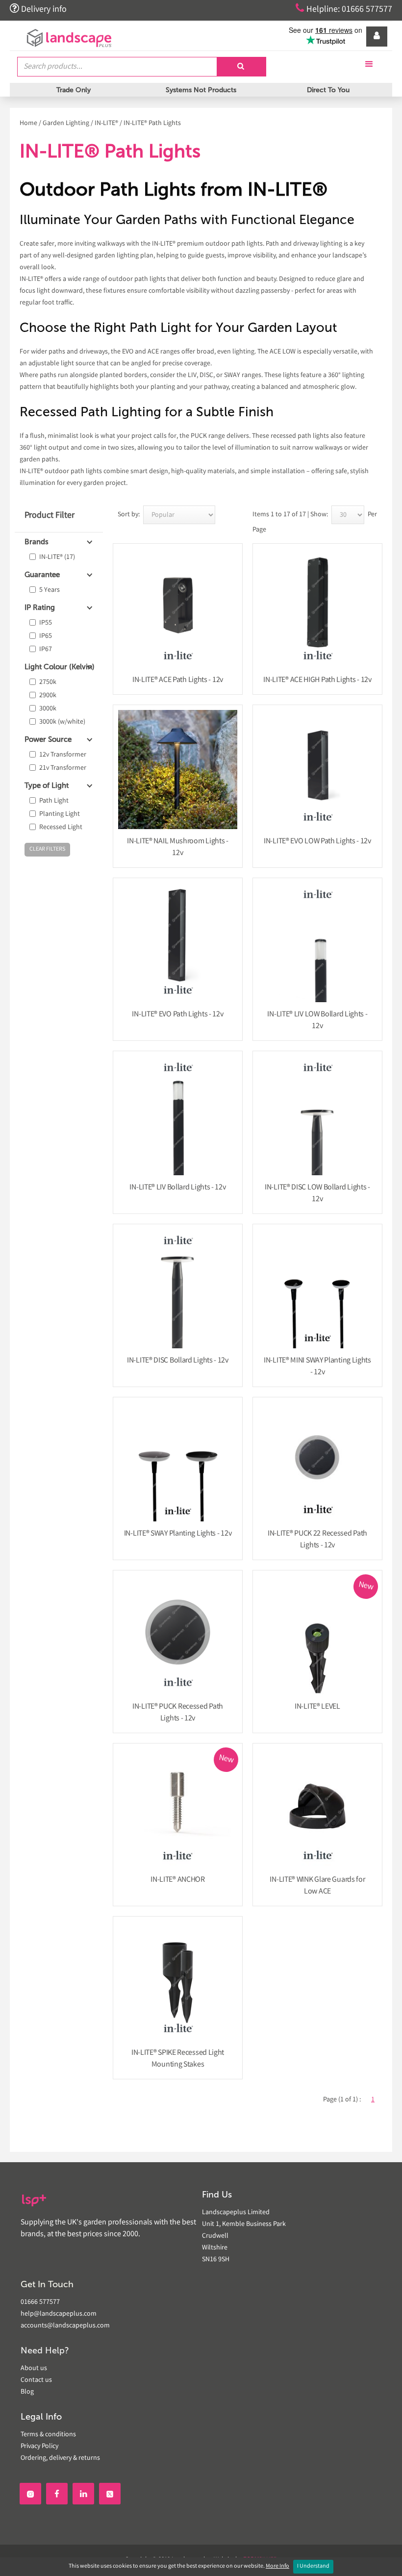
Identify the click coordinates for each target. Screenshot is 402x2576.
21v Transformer (63, 768)
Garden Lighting (66, 124)
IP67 (46, 650)
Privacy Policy (39, 2447)
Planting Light (60, 814)
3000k (48, 709)
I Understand (313, 2566)
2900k (48, 696)
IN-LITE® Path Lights (152, 124)
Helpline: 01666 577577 (344, 9)
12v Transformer (63, 755)
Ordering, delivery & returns (60, 2458)
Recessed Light (61, 828)
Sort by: (129, 515)
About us (34, 2369)
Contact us (36, 2380)
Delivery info (38, 9)
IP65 (46, 636)
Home (28, 124)
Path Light (54, 801)
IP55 (46, 623)
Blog (27, 2392)
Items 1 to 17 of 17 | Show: (290, 515)
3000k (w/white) (62, 722)
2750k (48, 682)
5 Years (50, 590)
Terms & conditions (48, 2435)
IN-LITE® (106, 124)
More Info (277, 2566)
